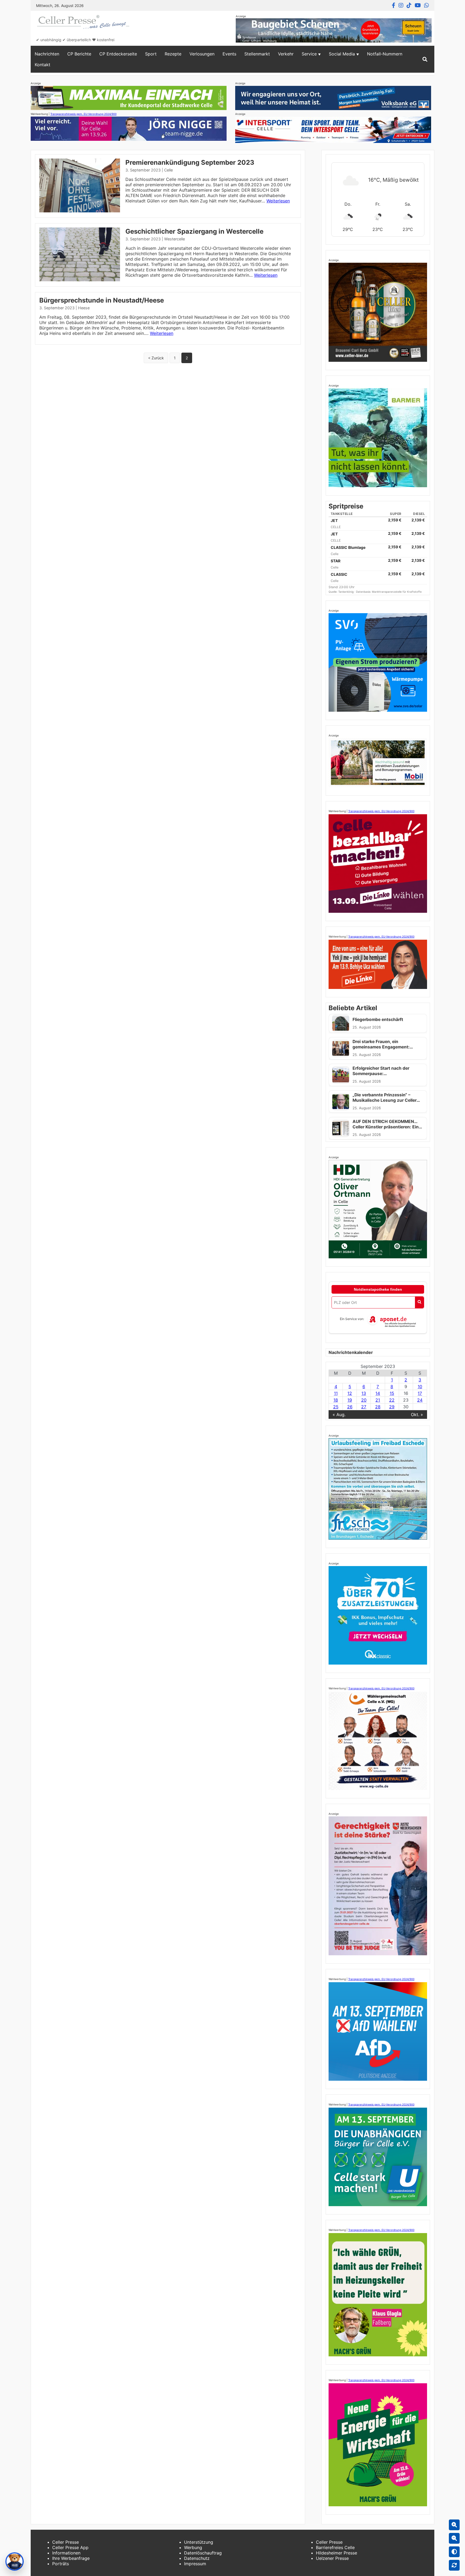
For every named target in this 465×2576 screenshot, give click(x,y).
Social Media (342, 54)
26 (350, 1407)
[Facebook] (394, 5)
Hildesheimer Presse (337, 2553)
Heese (84, 308)
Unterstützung (199, 2542)
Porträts (61, 2564)
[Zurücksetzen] (454, 2565)
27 (364, 1407)
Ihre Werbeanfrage (71, 2558)
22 (392, 1400)
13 (364, 1393)
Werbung (193, 2547)
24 (420, 1400)
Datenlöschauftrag (203, 2553)
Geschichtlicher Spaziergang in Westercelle (194, 231)
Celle (168, 170)
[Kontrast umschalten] (454, 2552)
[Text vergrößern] (454, 2525)
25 (336, 1407)
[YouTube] (418, 5)
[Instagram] (401, 5)
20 (364, 1400)
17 (420, 1393)
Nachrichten (47, 54)
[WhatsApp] (427, 5)
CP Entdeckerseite (118, 54)
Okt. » (417, 1415)
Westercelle (175, 239)
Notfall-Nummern (385, 54)
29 (392, 1407)
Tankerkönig (346, 592)
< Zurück (156, 358)
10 (420, 1387)
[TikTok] (409, 5)
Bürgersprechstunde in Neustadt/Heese (102, 300)
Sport (151, 54)
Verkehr (286, 54)
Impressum (195, 2564)
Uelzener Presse (332, 2558)
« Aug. (339, 1415)
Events (229, 54)
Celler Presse (66, 2542)
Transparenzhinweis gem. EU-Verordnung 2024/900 (83, 114)
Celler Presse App (70, 2547)
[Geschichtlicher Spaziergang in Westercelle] (80, 280)
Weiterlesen (278, 201)
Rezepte (173, 54)
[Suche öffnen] (425, 59)
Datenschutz (197, 2558)
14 (378, 1393)
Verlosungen (202, 54)
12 (350, 1393)
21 (378, 1400)
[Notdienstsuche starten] (419, 1302)
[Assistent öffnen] (15, 2561)
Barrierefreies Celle (335, 2547)
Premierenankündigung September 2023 (190, 162)
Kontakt (43, 65)
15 (392, 1393)
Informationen (66, 2553)
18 (336, 1400)
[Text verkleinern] (454, 2538)
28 (378, 1407)
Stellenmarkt (257, 54)
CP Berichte (79, 54)
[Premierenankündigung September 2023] (80, 211)
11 (336, 1393)
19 (350, 1400)
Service (309, 54)
